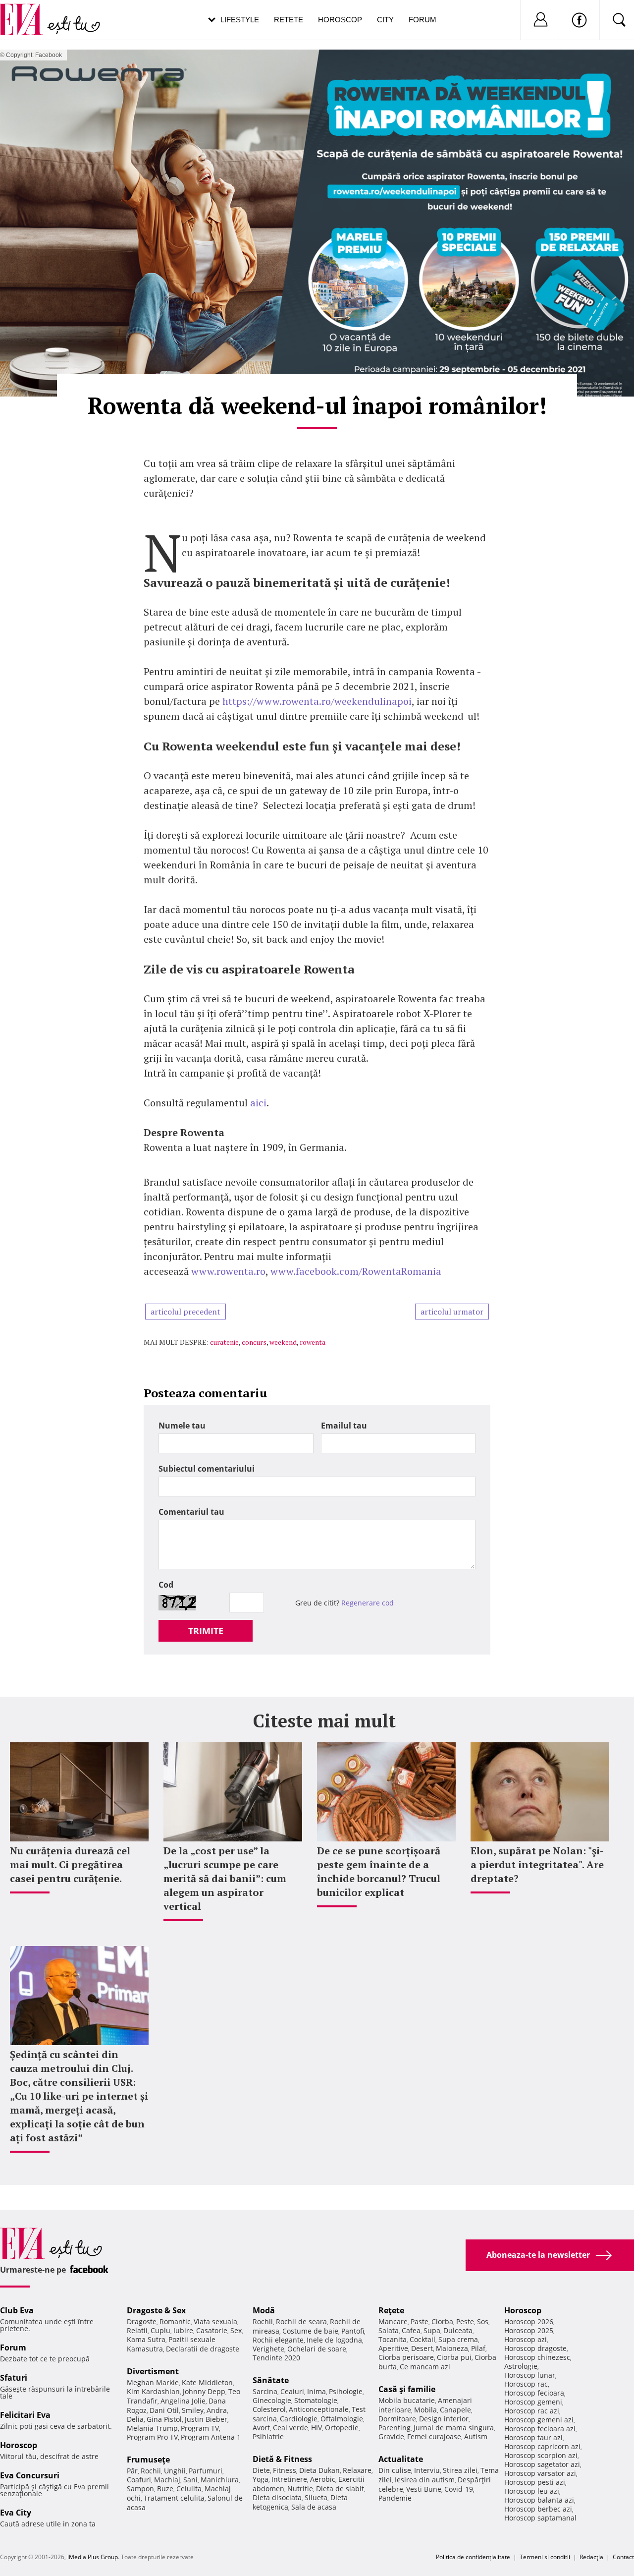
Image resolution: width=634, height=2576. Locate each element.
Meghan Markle (153, 2382)
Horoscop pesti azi (535, 2482)
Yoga (261, 2479)
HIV (317, 2428)
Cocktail (423, 2339)
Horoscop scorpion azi (541, 2455)
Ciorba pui (454, 2357)
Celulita (189, 2489)
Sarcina (265, 2391)
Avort (261, 2428)
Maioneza (452, 2348)
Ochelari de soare (317, 2349)
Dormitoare (397, 2419)
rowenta (313, 1342)
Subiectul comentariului (207, 1469)
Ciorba (442, 2321)
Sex (236, 2330)
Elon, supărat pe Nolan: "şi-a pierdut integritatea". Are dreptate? (537, 1864)
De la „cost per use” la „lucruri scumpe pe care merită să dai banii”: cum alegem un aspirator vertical (225, 1878)
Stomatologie (316, 2400)
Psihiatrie (268, 2436)
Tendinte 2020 (276, 2358)
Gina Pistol (164, 2419)
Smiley (193, 2410)
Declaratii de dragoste (203, 2349)
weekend (283, 1342)
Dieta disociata (277, 2497)
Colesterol (269, 2409)
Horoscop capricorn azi (542, 2446)
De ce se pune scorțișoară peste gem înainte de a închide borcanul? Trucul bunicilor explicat (379, 1871)
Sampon (140, 2489)
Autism (476, 2436)
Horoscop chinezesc (537, 2357)
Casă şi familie (407, 2389)
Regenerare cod (368, 1603)
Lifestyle (240, 20)
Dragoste (142, 2321)
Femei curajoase (434, 2436)
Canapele (455, 2410)
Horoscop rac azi (532, 2411)
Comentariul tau (191, 1512)
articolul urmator (452, 1312)
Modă (264, 2310)
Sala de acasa (314, 2507)
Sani (190, 2480)
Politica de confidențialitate (473, 2557)
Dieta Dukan (319, 2470)
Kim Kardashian (153, 2391)
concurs (254, 1342)
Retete (289, 20)
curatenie (224, 1342)
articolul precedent (185, 1312)
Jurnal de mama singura (454, 2428)
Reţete (391, 2310)
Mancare (393, 2321)
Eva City (16, 2513)
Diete (261, 2470)
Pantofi (353, 2331)
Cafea (411, 2330)
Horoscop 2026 (529, 2321)
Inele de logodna (334, 2340)
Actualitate (401, 2459)
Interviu (427, 2470)
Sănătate (271, 2380)
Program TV (200, 2428)
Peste (465, 2321)
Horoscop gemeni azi (539, 2420)
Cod (166, 1585)
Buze (165, 2489)
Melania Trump (152, 2428)
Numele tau (182, 1426)
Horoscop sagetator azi (542, 2464)
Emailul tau (344, 1426)
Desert (422, 2348)
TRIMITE (206, 1631)
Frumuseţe (148, 2460)
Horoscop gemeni (533, 2402)
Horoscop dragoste (535, 2348)
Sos (483, 2321)
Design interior (444, 2419)
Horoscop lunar (530, 2375)
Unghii (175, 2471)
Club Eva (17, 2310)
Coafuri (139, 2480)
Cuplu (160, 2330)
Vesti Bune (424, 2489)
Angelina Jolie (183, 2401)
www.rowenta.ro (228, 1271)
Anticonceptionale (319, 2409)
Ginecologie (272, 2400)
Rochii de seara (301, 2321)
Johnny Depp (204, 2391)
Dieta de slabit (340, 2489)
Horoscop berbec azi (538, 2509)
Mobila (425, 2410)
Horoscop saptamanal (540, 2518)
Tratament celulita (174, 2498)
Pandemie (395, 2498)
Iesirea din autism (425, 2480)
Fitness (285, 2470)
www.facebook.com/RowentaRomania (356, 1271)
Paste (420, 2321)
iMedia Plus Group (93, 2557)
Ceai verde (291, 2428)
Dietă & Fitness (282, 2459)
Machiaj (167, 2480)
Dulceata (458, 2330)
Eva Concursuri (30, 2475)
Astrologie (521, 2366)
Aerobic (323, 2479)
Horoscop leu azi (532, 2491)
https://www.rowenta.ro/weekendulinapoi (317, 701)
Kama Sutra (146, 2339)
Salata (389, 2330)
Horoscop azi (526, 2339)
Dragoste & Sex (156, 2310)
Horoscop (340, 20)
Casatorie (212, 2330)
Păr (132, 2471)
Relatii (137, 2330)
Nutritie (300, 2489)
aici (258, 1103)
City (385, 20)
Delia (135, 2419)
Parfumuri (206, 2471)
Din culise (395, 2470)
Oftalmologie (342, 2419)
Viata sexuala (215, 2321)
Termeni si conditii (545, 2557)
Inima (317, 2391)
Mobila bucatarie (407, 2400)
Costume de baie (310, 2331)
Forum (423, 20)
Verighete (268, 2349)
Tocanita (393, 2339)
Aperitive (393, 2348)
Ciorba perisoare (406, 2357)
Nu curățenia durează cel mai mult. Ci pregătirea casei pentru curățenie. (70, 1864)
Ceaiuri (292, 2391)
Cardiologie (299, 2419)
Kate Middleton (207, 2382)
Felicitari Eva (25, 2415)
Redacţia (591, 2557)
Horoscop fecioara (534, 2393)
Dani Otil (164, 2410)
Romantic (175, 2321)
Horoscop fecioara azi (540, 2429)
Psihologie (346, 2391)
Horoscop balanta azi (539, 2500)
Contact (623, 2557)
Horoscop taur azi (533, 2437)
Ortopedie (342, 2428)
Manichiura (220, 2480)
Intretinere (289, 2479)
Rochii (151, 2471)
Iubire (183, 2330)
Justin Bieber (206, 2419)
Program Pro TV (152, 2437)
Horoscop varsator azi (540, 2473)
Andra (217, 2410)
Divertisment (153, 2371)
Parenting (395, 2428)
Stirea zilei (460, 2470)
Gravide (391, 2436)
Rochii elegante (278, 2340)
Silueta (316, 2497)
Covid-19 (459, 2489)
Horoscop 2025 (529, 2330)
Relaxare (357, 2470)
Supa (432, 2330)
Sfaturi (14, 2378)
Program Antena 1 (211, 2437)
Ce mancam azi (425, 2367)
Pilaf (478, 2348)
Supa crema (458, 2339)
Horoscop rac (526, 2384)
